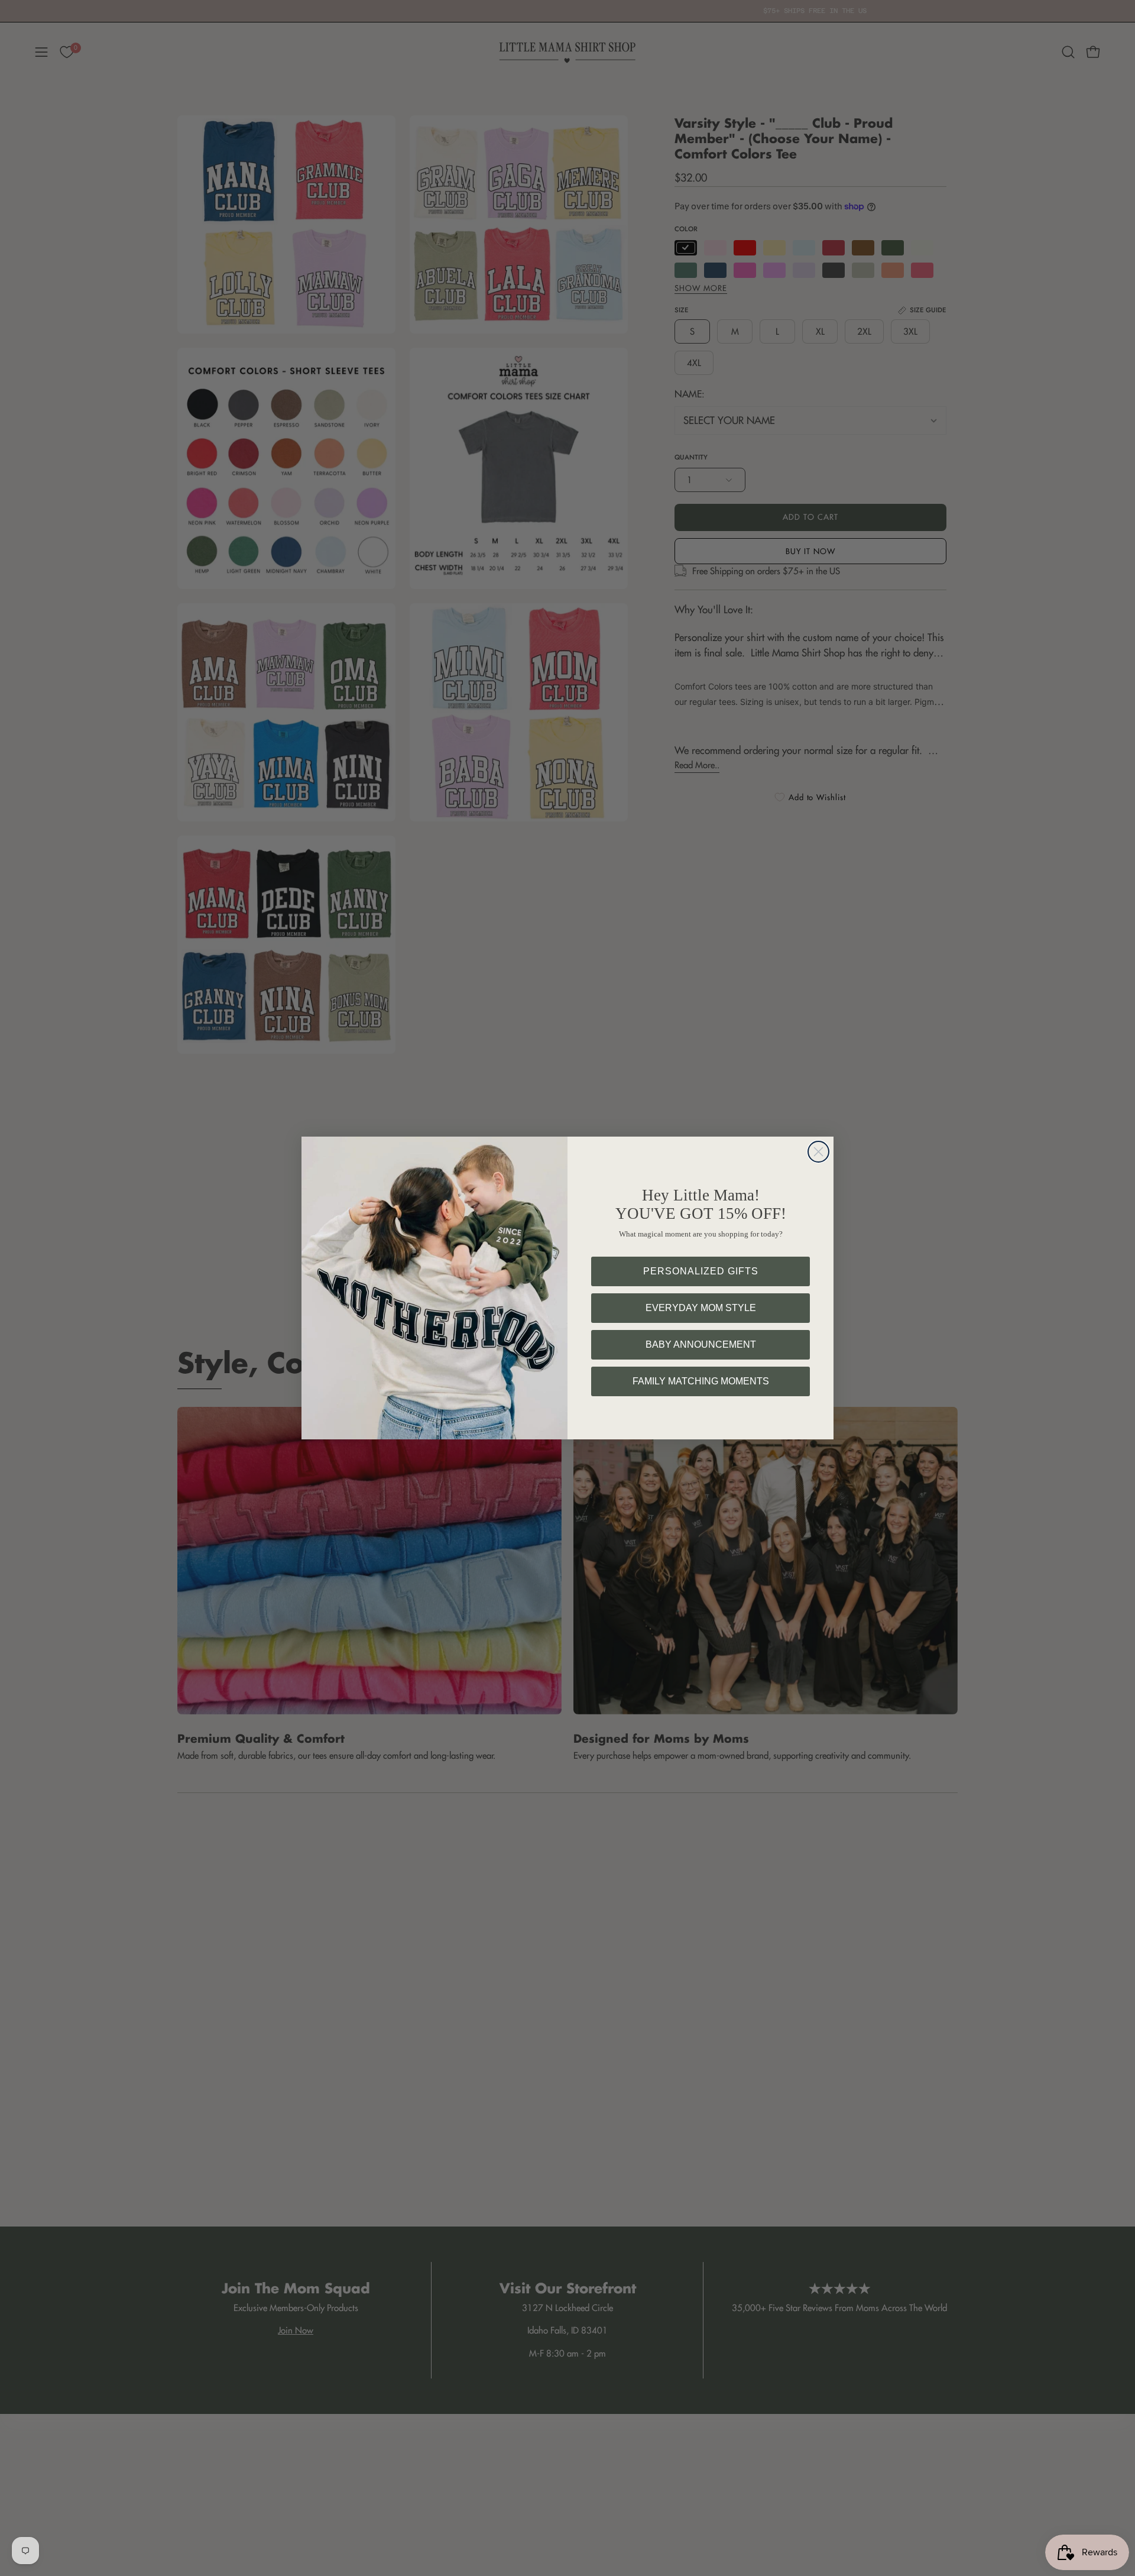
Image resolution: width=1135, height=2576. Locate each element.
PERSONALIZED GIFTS (701, 1271)
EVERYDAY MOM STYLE (701, 1308)
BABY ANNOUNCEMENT (701, 1344)
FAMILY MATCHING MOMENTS (701, 1381)
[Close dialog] (818, 1152)
